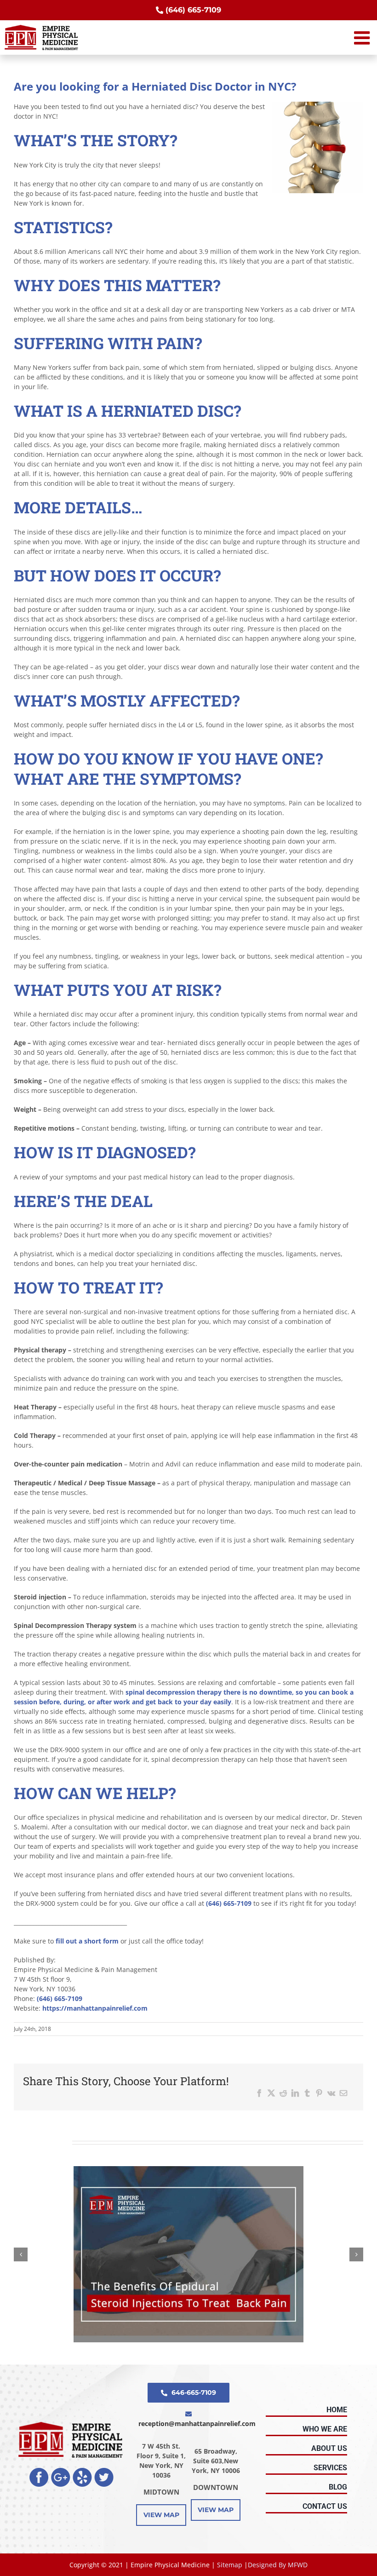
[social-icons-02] (61, 2471)
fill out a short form (87, 1941)
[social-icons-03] (82, 2471)
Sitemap (230, 2565)
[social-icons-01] (39, 2471)
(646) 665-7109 (230, 1903)
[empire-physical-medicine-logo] (71, 2425)
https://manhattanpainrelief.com (95, 2008)
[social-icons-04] (104, 2471)
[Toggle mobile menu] (363, 38)
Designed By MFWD (278, 2565)
